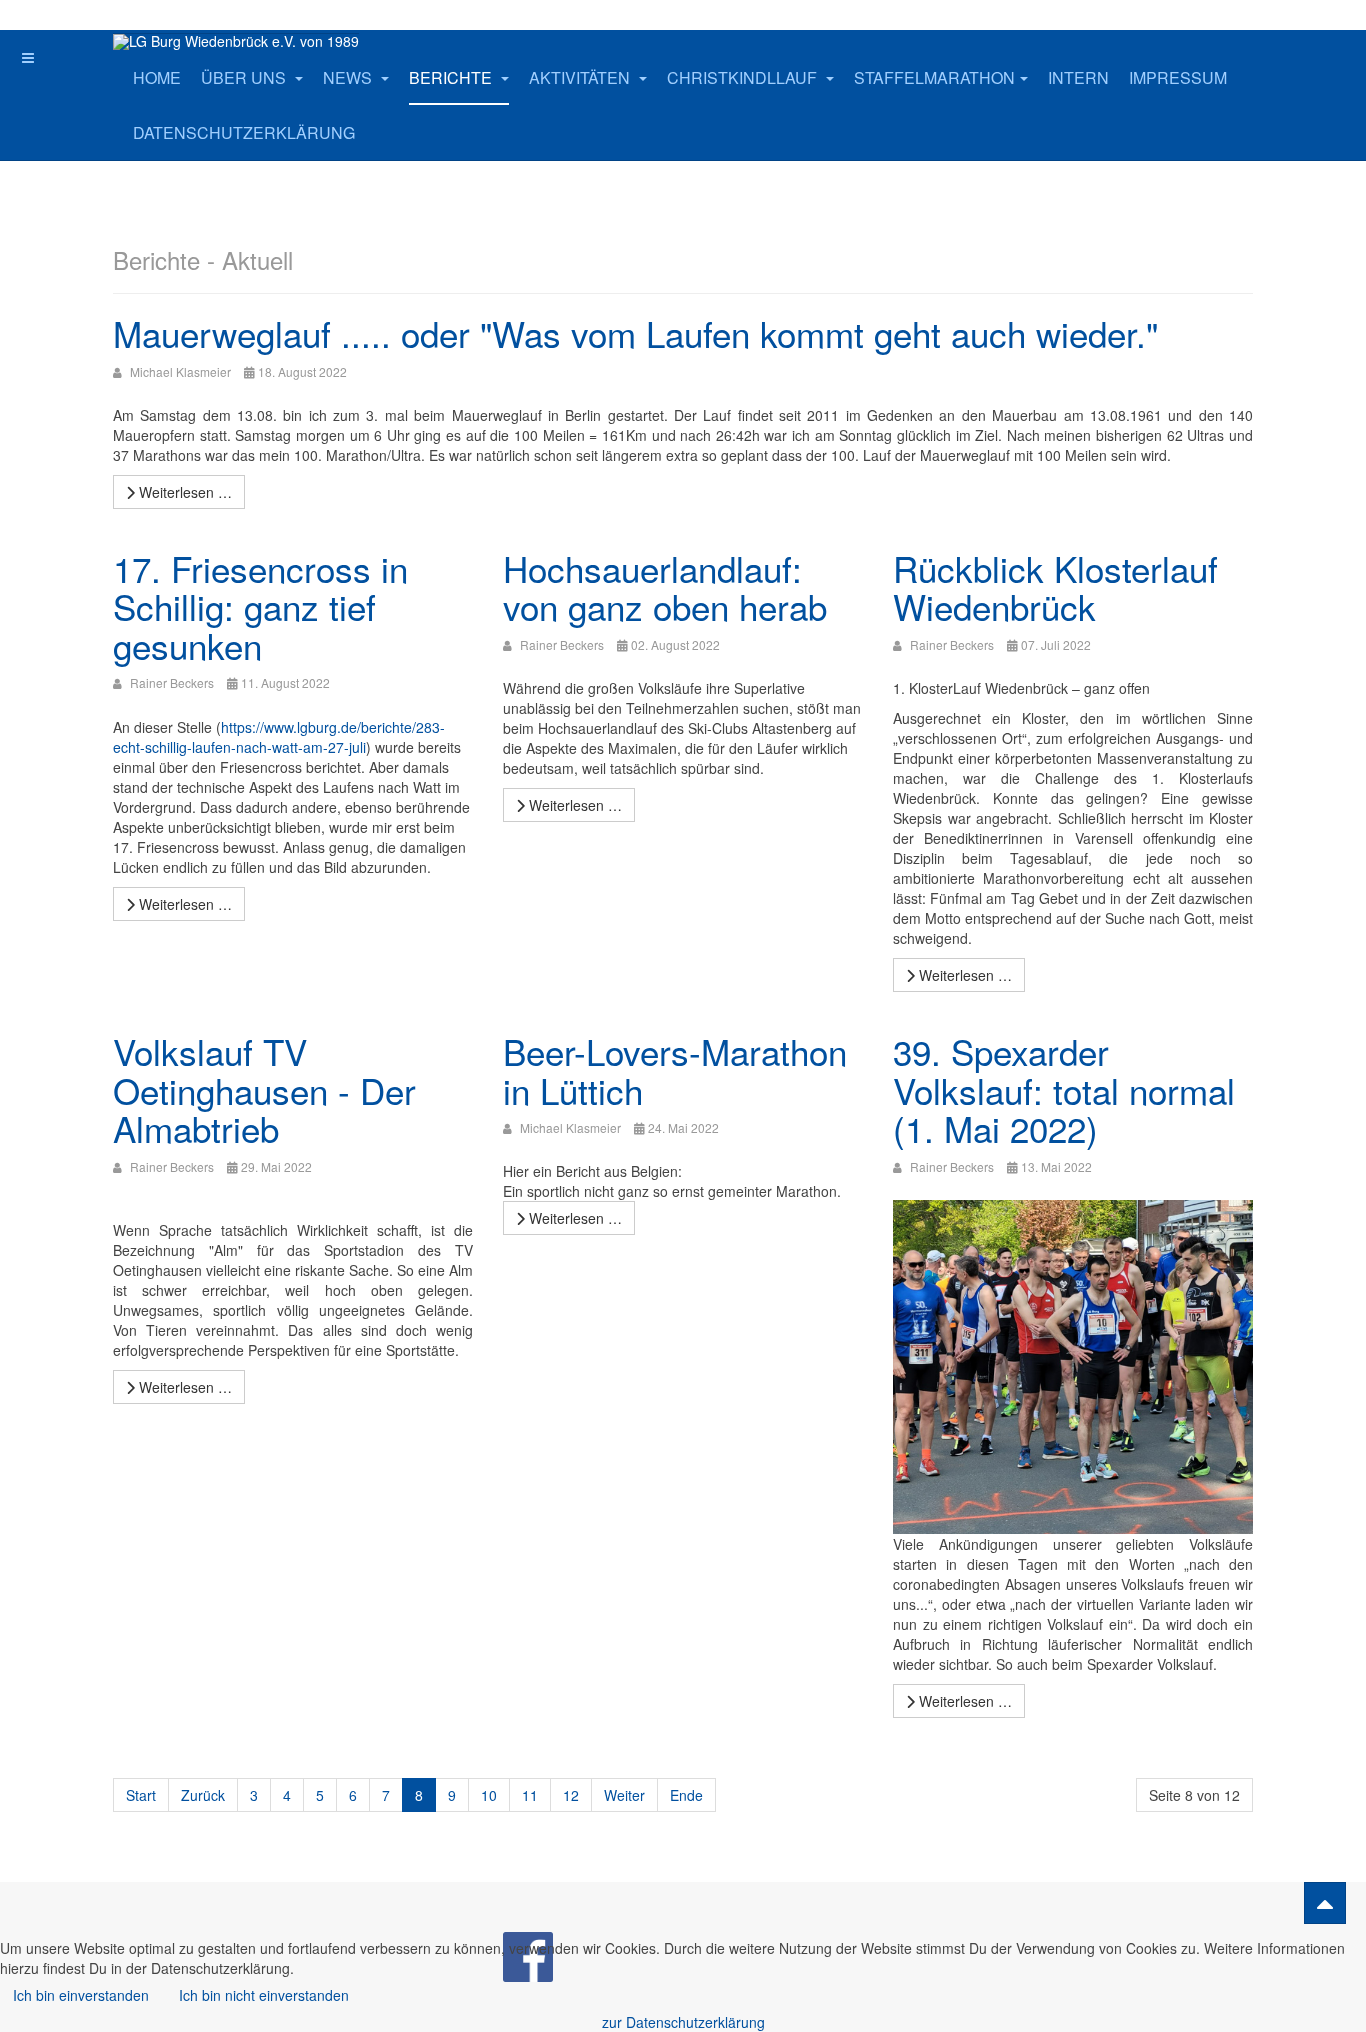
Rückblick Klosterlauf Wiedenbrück (1055, 587)
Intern (1078, 77)
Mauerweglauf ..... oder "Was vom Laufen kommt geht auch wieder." (635, 333)
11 (530, 1795)
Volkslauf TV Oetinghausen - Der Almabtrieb (264, 1089)
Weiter (624, 1795)
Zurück (203, 1795)
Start (141, 1795)
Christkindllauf (744, 77)
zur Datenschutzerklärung (683, 2022)
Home (157, 77)
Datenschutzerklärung (244, 132)
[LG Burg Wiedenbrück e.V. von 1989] (236, 41)
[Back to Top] (1325, 1903)
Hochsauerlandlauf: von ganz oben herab (665, 587)
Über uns (245, 77)
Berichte (452, 77)
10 (489, 1795)
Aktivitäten (581, 77)
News (349, 77)
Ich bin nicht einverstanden (264, 1995)
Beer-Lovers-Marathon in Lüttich (675, 1070)
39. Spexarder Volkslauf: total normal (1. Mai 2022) (1064, 1089)
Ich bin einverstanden (81, 1995)
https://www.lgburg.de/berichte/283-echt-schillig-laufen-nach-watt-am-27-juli (279, 737)
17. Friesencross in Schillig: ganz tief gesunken (260, 606)
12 (571, 1795)
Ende (686, 1795)
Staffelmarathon (934, 77)
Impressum (1178, 77)
